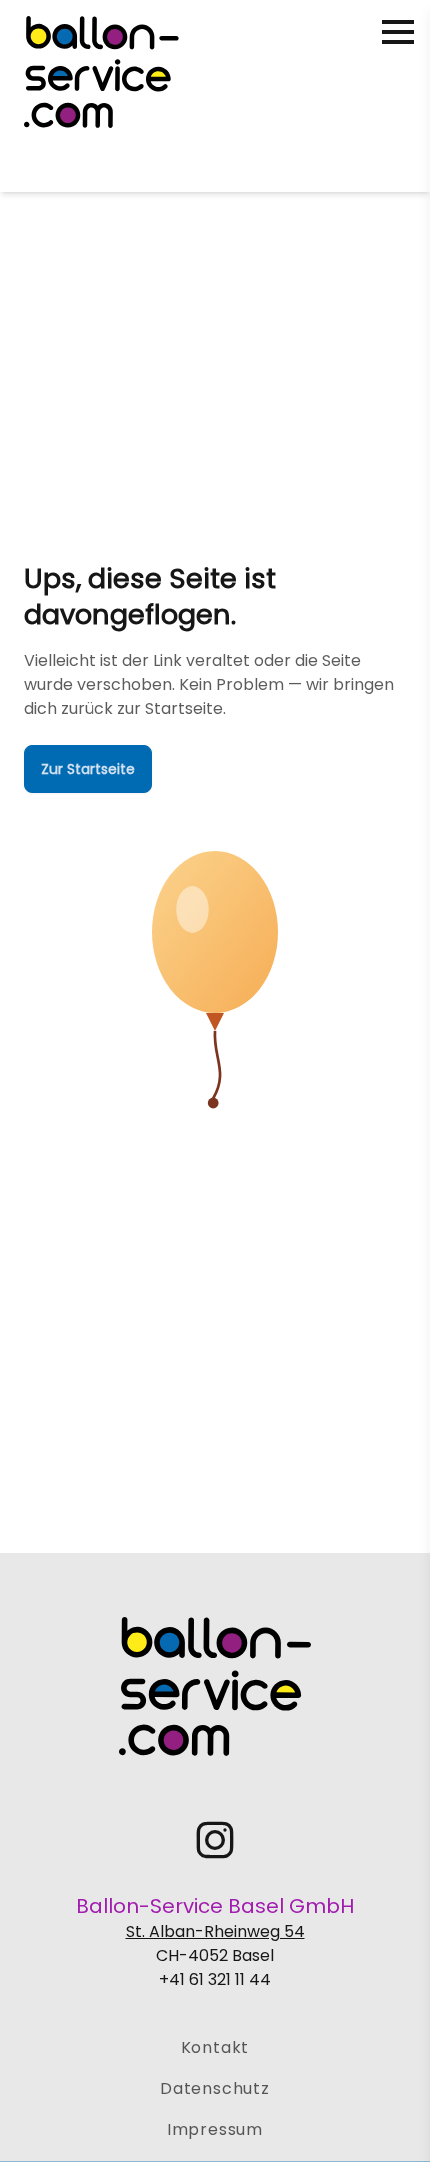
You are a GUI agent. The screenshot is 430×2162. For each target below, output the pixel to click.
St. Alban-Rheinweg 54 (215, 1931)
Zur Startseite (88, 769)
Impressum (215, 2129)
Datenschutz (215, 2088)
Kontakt (215, 2047)
